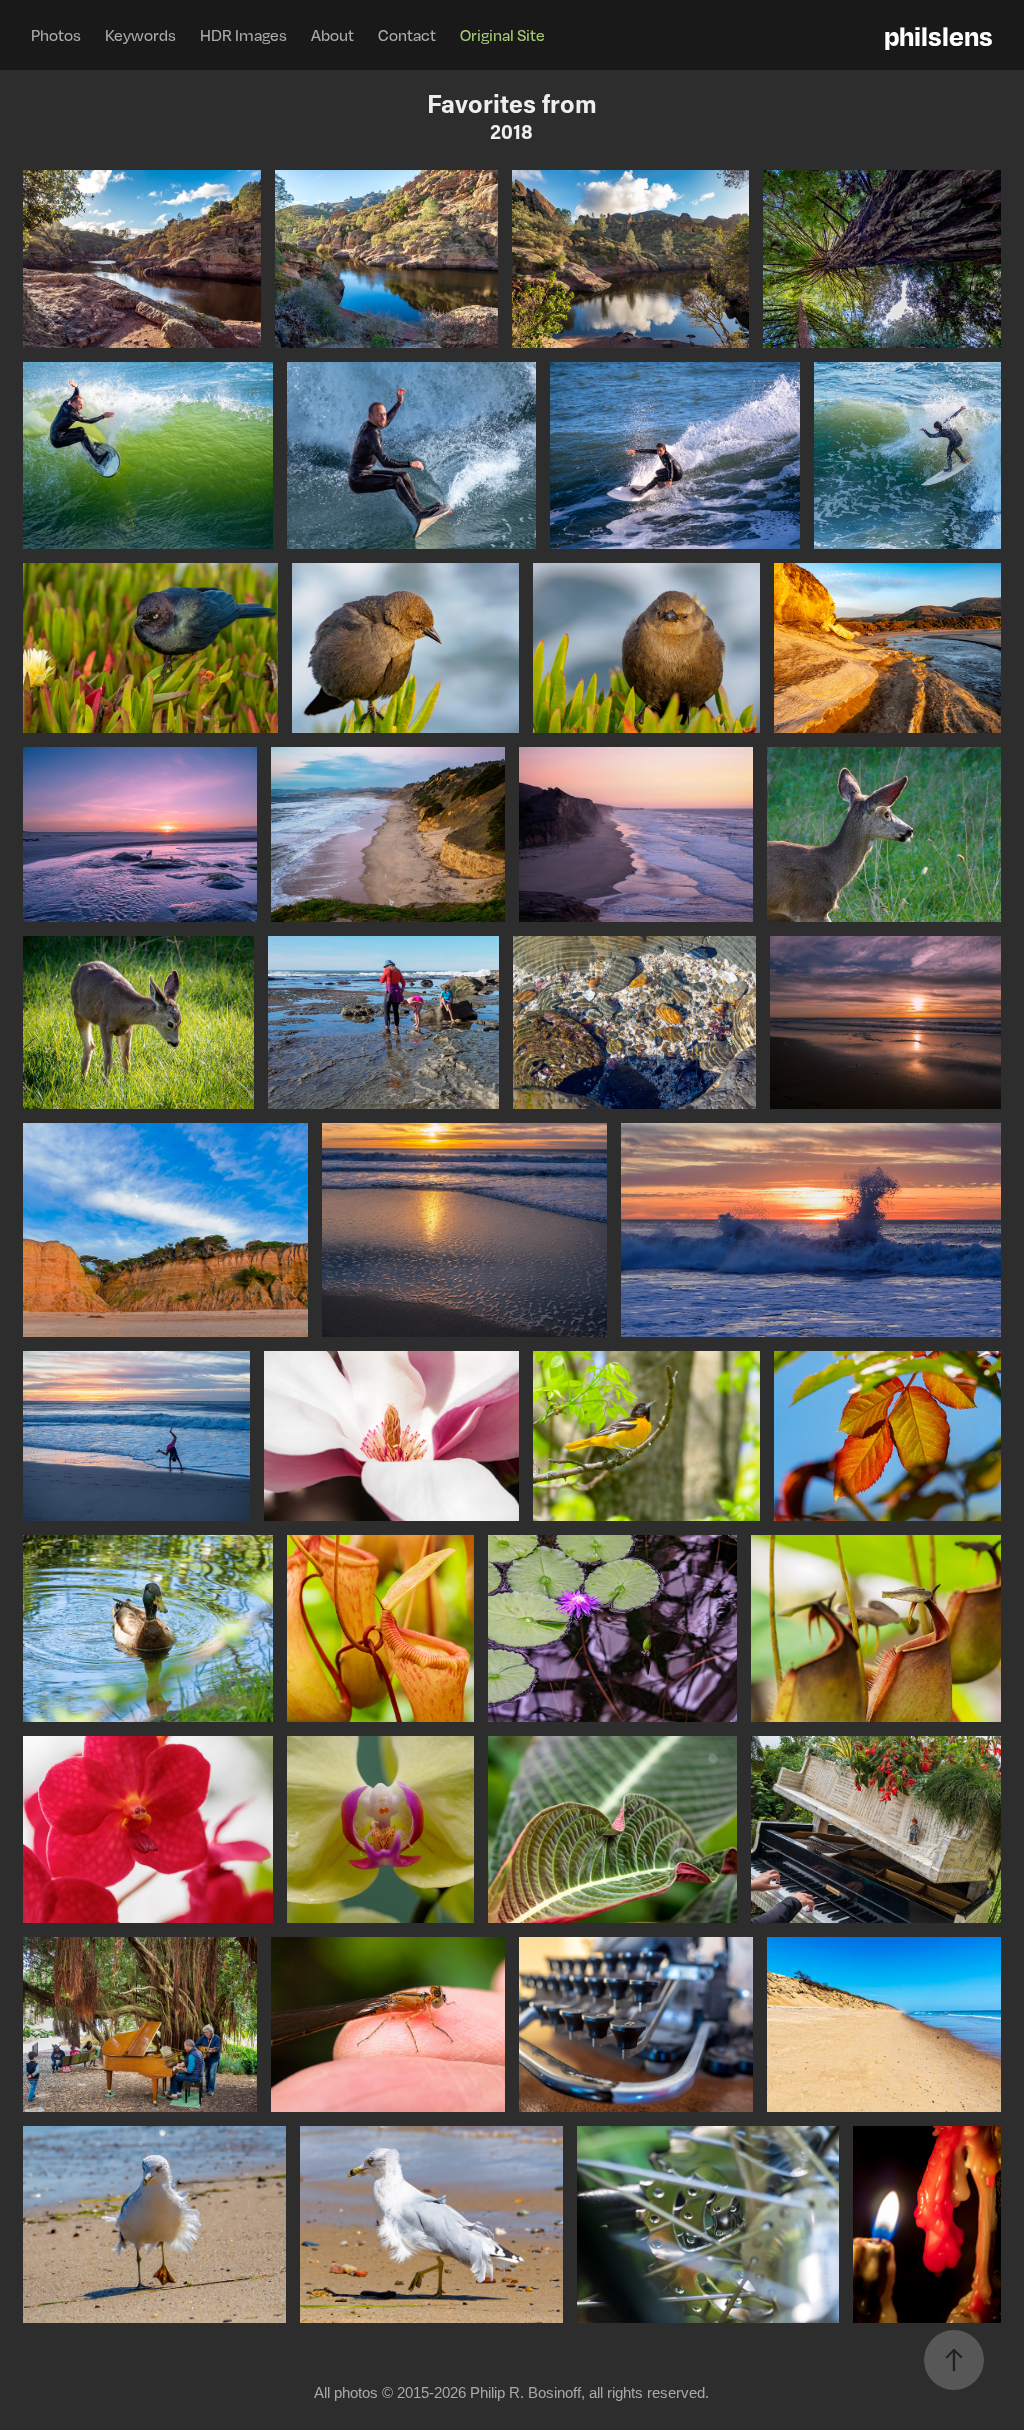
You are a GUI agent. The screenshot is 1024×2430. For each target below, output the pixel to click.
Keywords (140, 35)
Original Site (502, 35)
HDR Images (243, 35)
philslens (938, 35)
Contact (407, 35)
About (332, 35)
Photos (56, 35)
